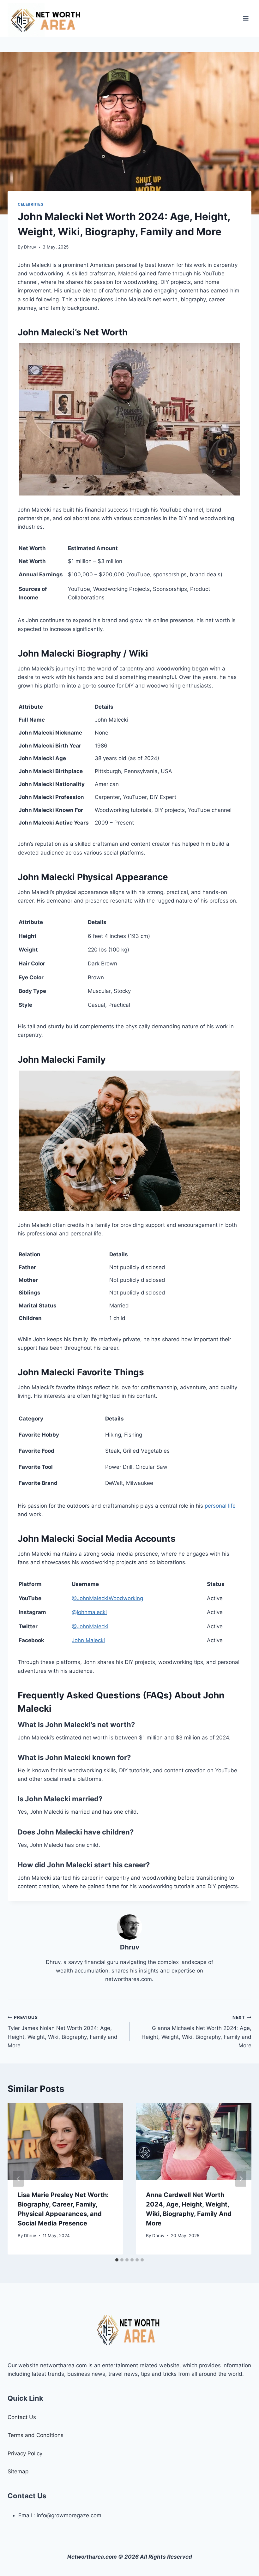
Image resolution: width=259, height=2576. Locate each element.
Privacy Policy (25, 2453)
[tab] (117, 2260)
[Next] (241, 2179)
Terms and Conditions (36, 2435)
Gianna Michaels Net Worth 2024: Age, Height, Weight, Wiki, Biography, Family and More (196, 2032)
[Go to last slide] (18, 2179)
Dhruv (30, 247)
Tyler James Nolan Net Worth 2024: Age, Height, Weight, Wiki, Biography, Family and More (63, 2032)
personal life (220, 1506)
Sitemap (18, 2471)
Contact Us (22, 2417)
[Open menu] (246, 18)
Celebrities (31, 204)
